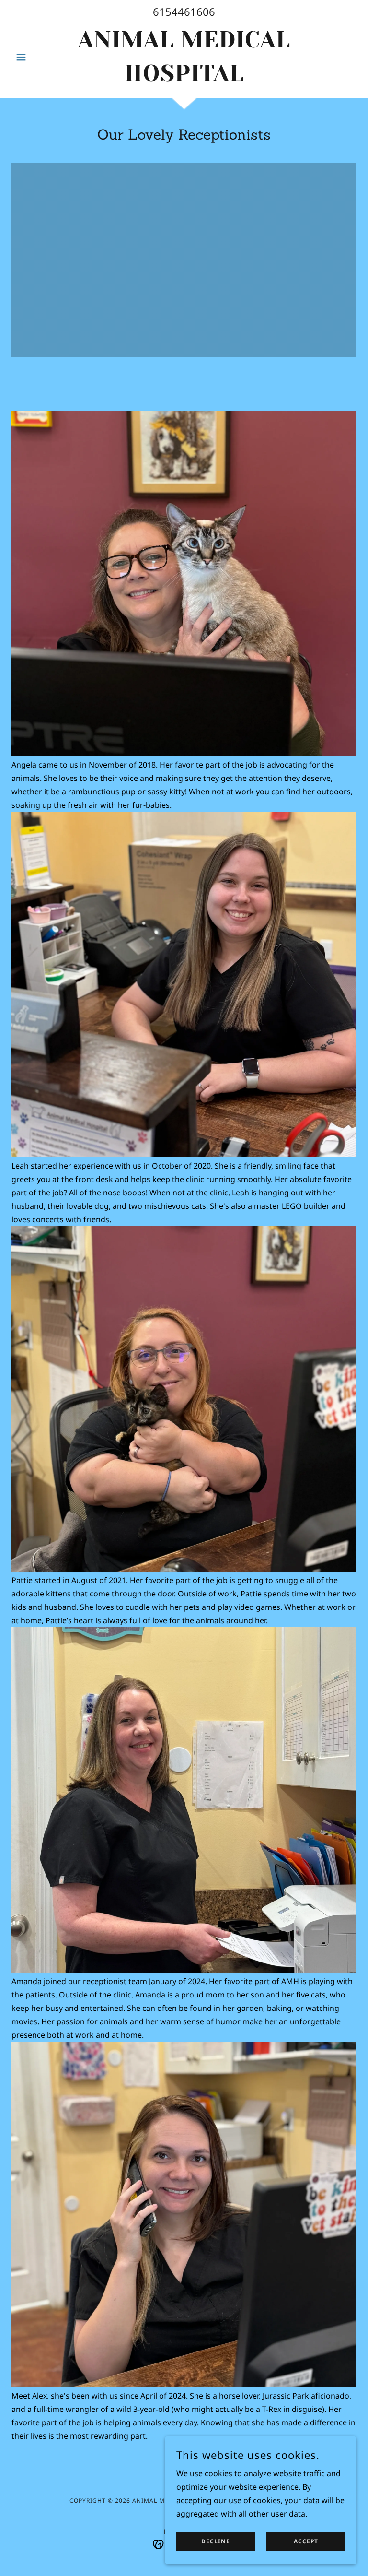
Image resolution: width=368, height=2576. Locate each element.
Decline (216, 2542)
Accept (306, 2542)
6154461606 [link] (184, 12)
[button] (37, 57)
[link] (184, 78)
